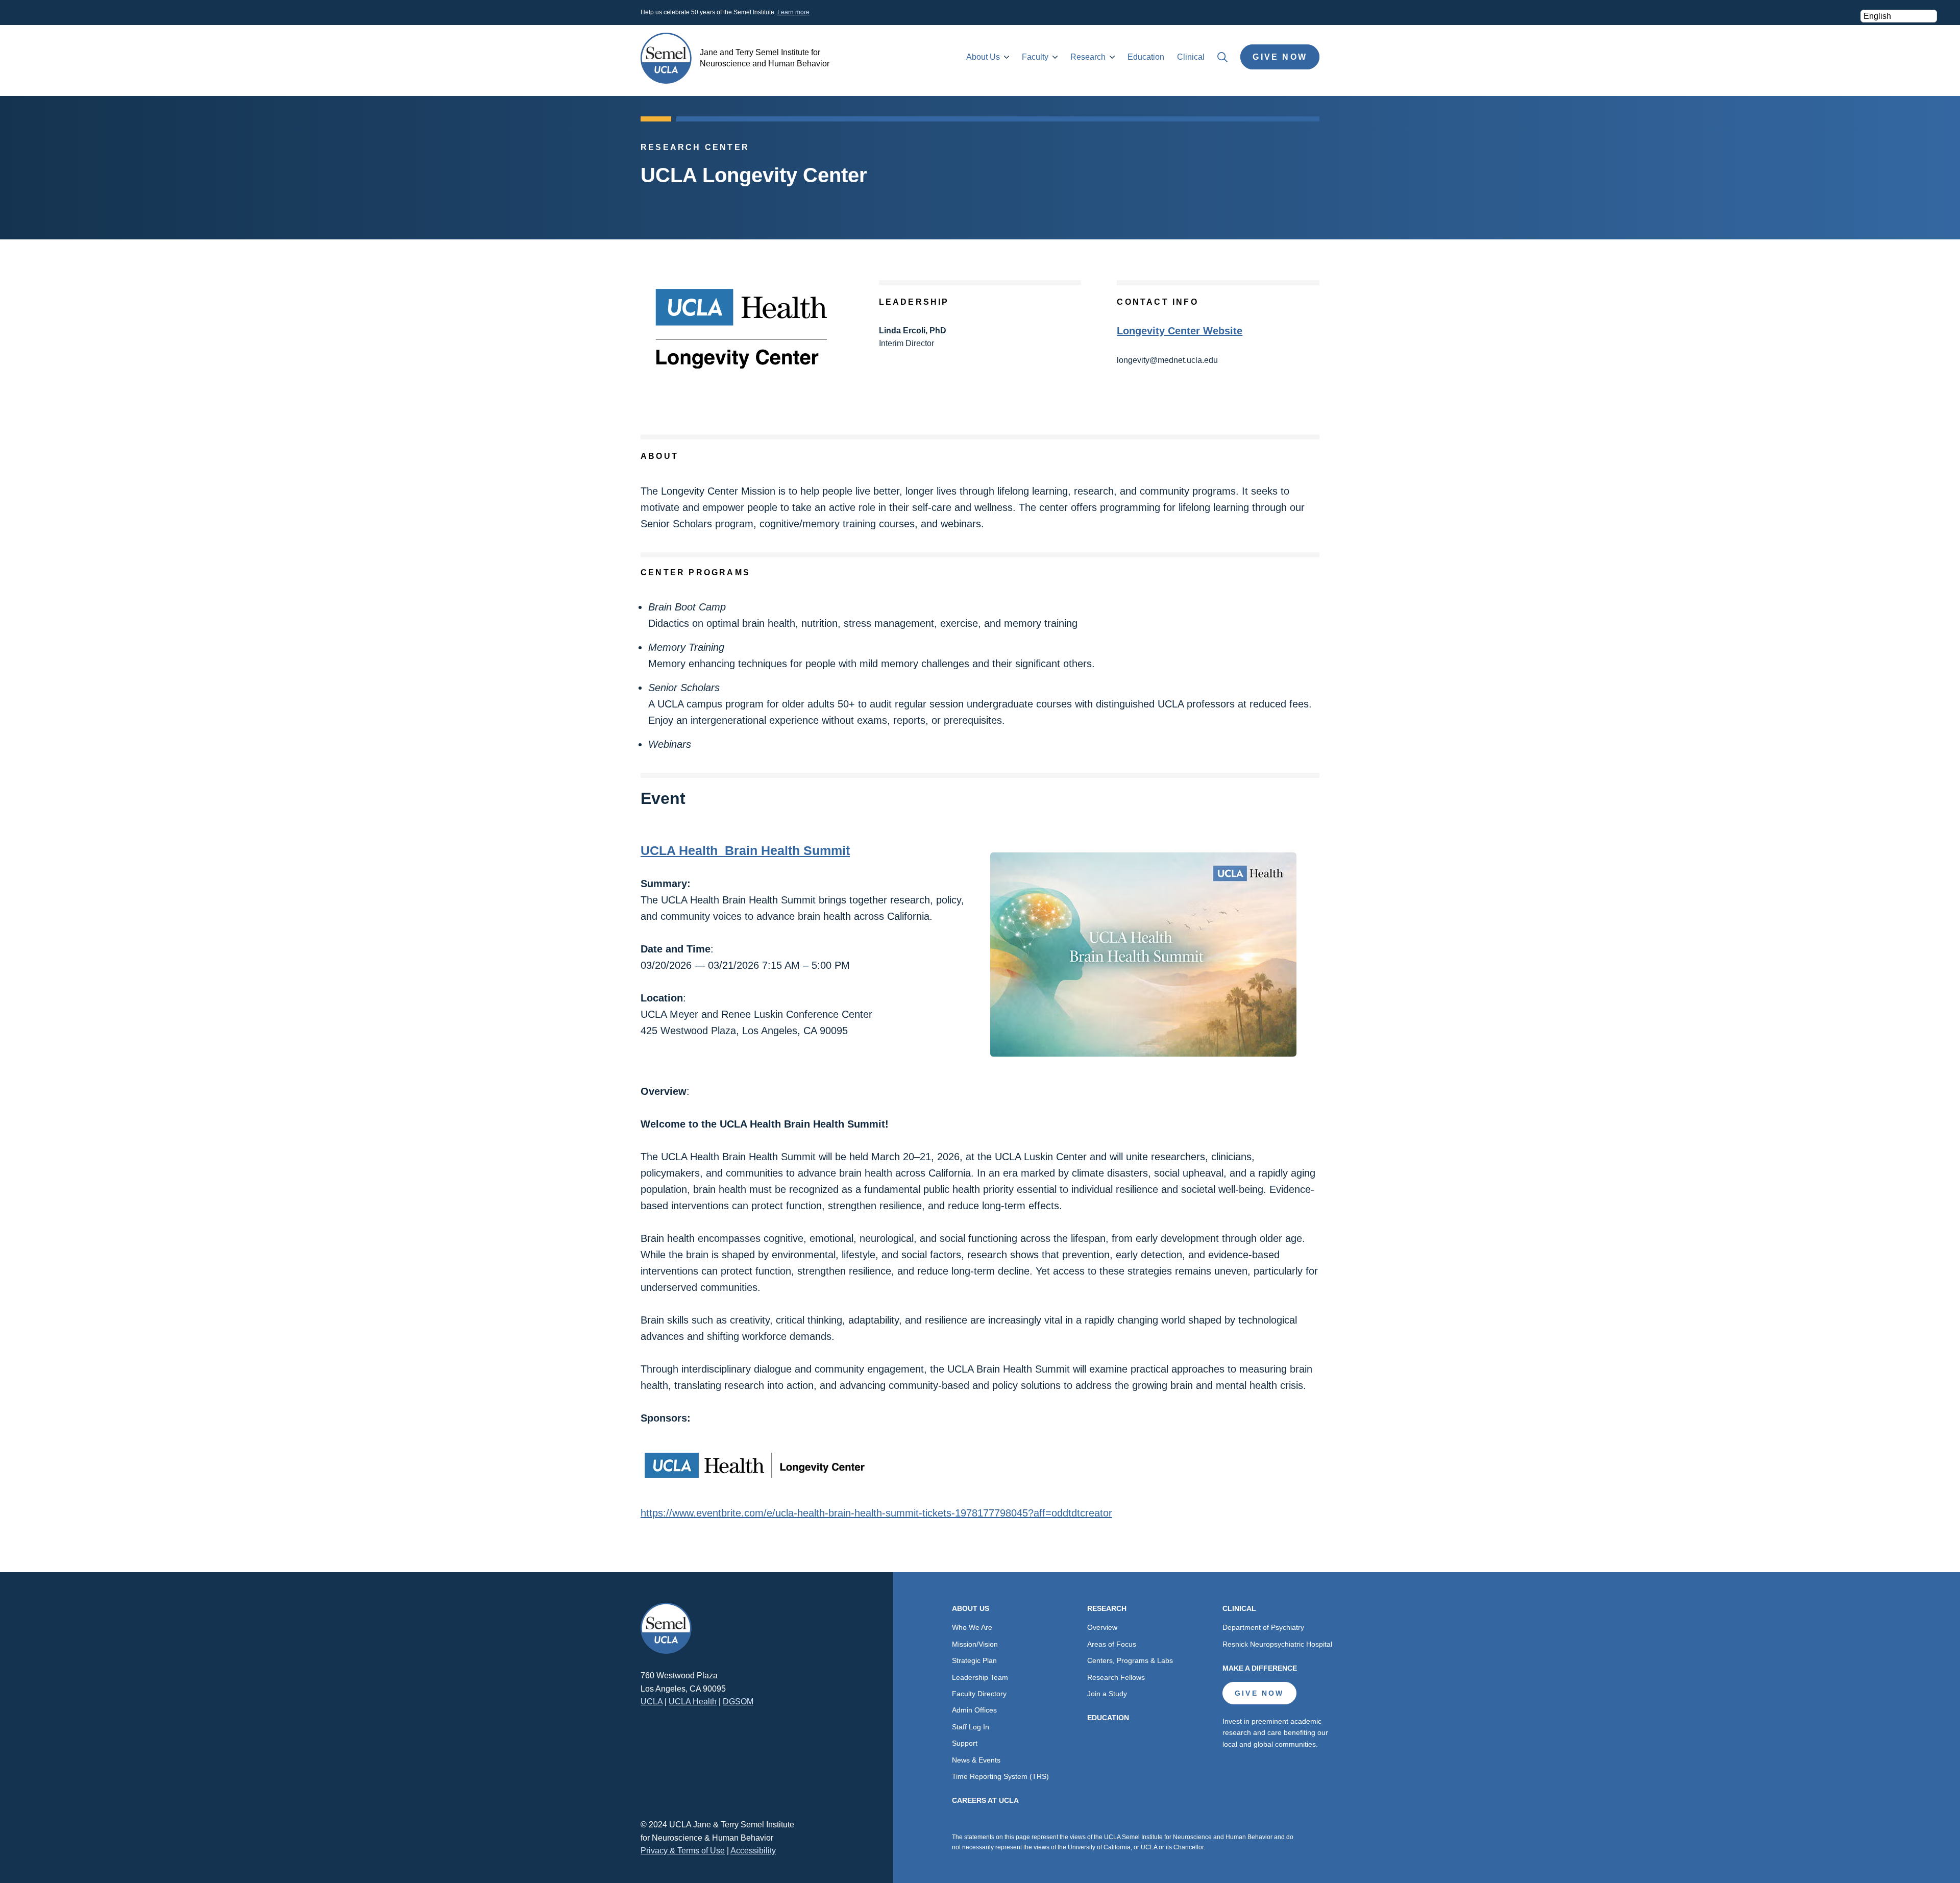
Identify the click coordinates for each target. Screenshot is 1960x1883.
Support (965, 1743)
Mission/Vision (975, 1644)
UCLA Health (693, 1702)
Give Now (1280, 57)
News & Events (976, 1760)
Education (1146, 57)
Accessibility (753, 1851)
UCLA (652, 1702)
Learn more (793, 12)
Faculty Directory (979, 1694)
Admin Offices (974, 1710)
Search (1222, 57)
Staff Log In (971, 1727)
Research (1088, 57)
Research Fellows (1116, 1677)
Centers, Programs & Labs (1130, 1660)
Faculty (1035, 57)
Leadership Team (980, 1677)
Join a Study (1107, 1694)
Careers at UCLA (985, 1800)
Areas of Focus (1112, 1644)
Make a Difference (1260, 1668)
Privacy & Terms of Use (683, 1851)
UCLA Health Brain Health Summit (745, 850)
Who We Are (972, 1627)
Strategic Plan (974, 1660)
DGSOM (738, 1702)
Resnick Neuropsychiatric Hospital (1277, 1644)
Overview (1102, 1627)
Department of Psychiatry (1263, 1627)
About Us (983, 57)
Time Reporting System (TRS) (1000, 1776)
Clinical (1191, 57)
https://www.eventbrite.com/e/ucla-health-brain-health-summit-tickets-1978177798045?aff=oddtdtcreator (876, 1513)
